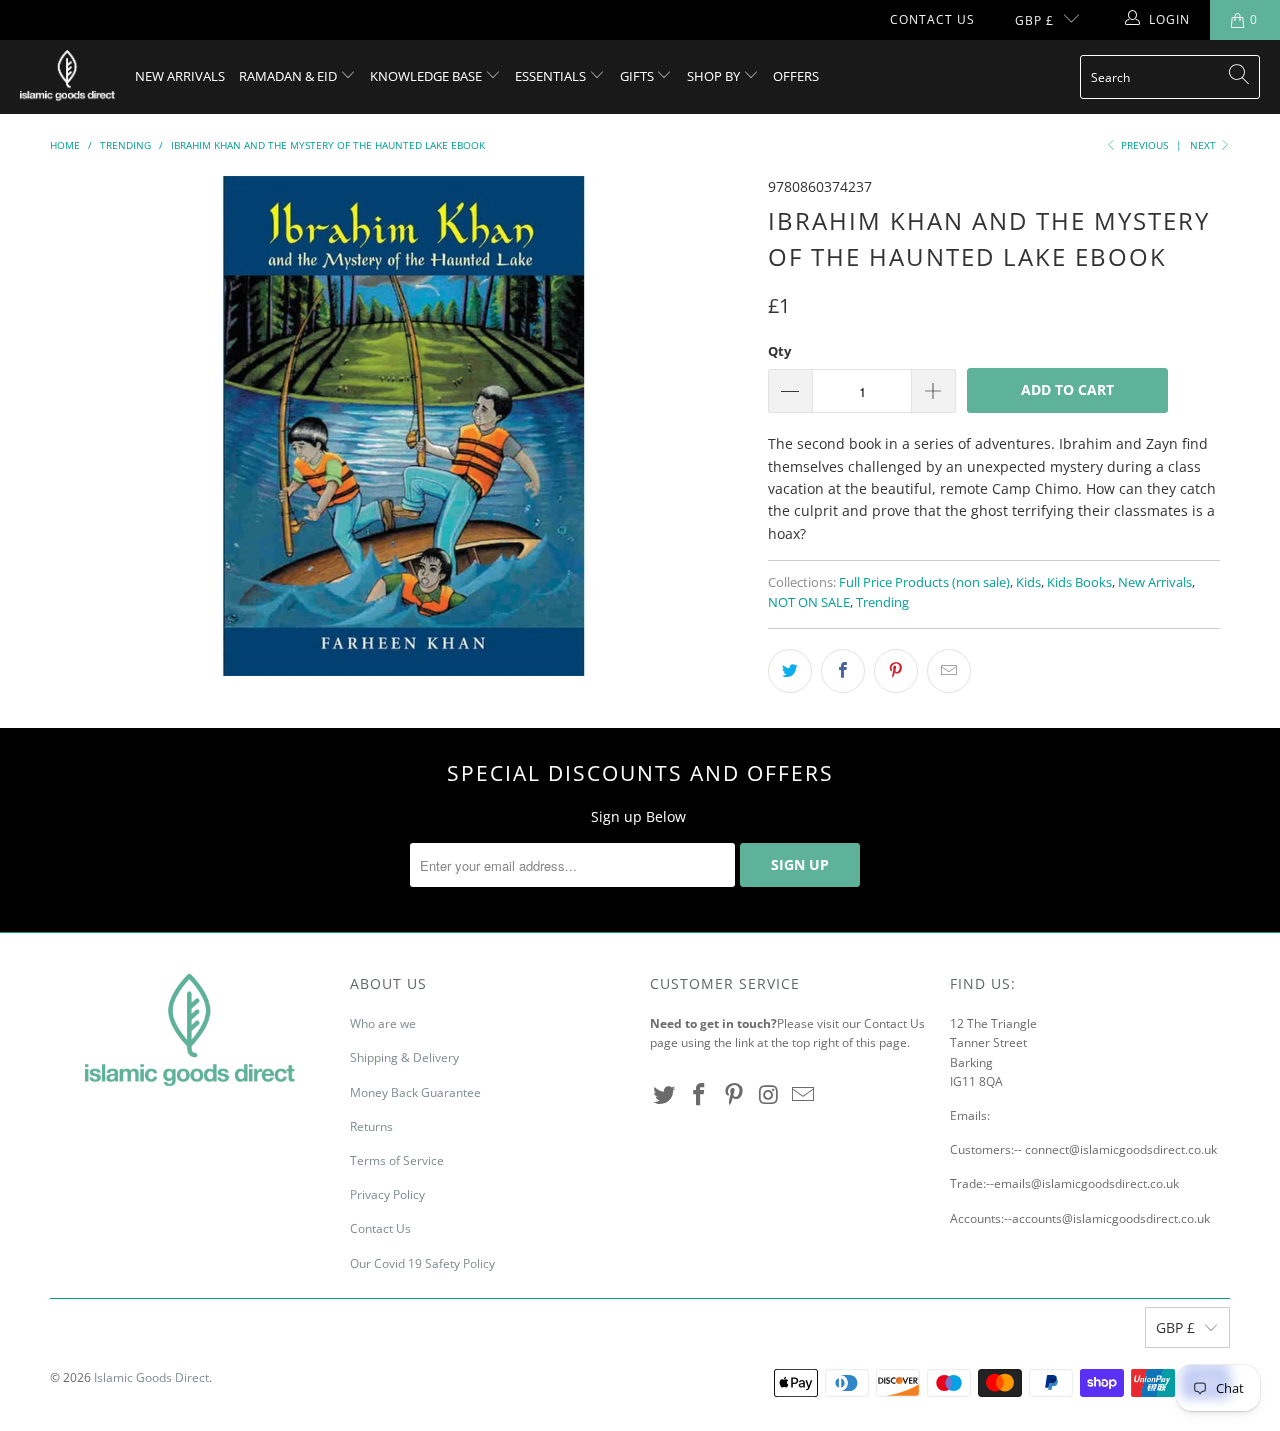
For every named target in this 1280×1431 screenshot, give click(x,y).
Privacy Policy (387, 1194)
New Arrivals (180, 76)
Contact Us (932, 19)
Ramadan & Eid (289, 76)
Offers (796, 76)
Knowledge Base (427, 76)
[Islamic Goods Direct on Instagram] (769, 1095)
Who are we (383, 1023)
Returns (371, 1126)
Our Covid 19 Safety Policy (422, 1263)
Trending (882, 602)
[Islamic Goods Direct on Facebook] (700, 1095)
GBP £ (1034, 20)
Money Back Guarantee (415, 1092)
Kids (1028, 582)
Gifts (638, 76)
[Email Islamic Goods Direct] (804, 1095)
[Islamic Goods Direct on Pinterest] (734, 1095)
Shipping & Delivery (404, 1057)
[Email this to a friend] (949, 671)
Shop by (715, 76)
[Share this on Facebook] (843, 671)
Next (1204, 145)
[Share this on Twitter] (790, 671)
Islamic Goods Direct (151, 1377)
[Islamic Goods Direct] (67, 77)
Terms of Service (397, 1160)
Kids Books (1079, 582)
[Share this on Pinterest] (896, 671)
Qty (779, 351)
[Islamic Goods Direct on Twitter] (665, 1095)
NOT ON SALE (809, 602)
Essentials (552, 76)
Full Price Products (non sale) (924, 582)
